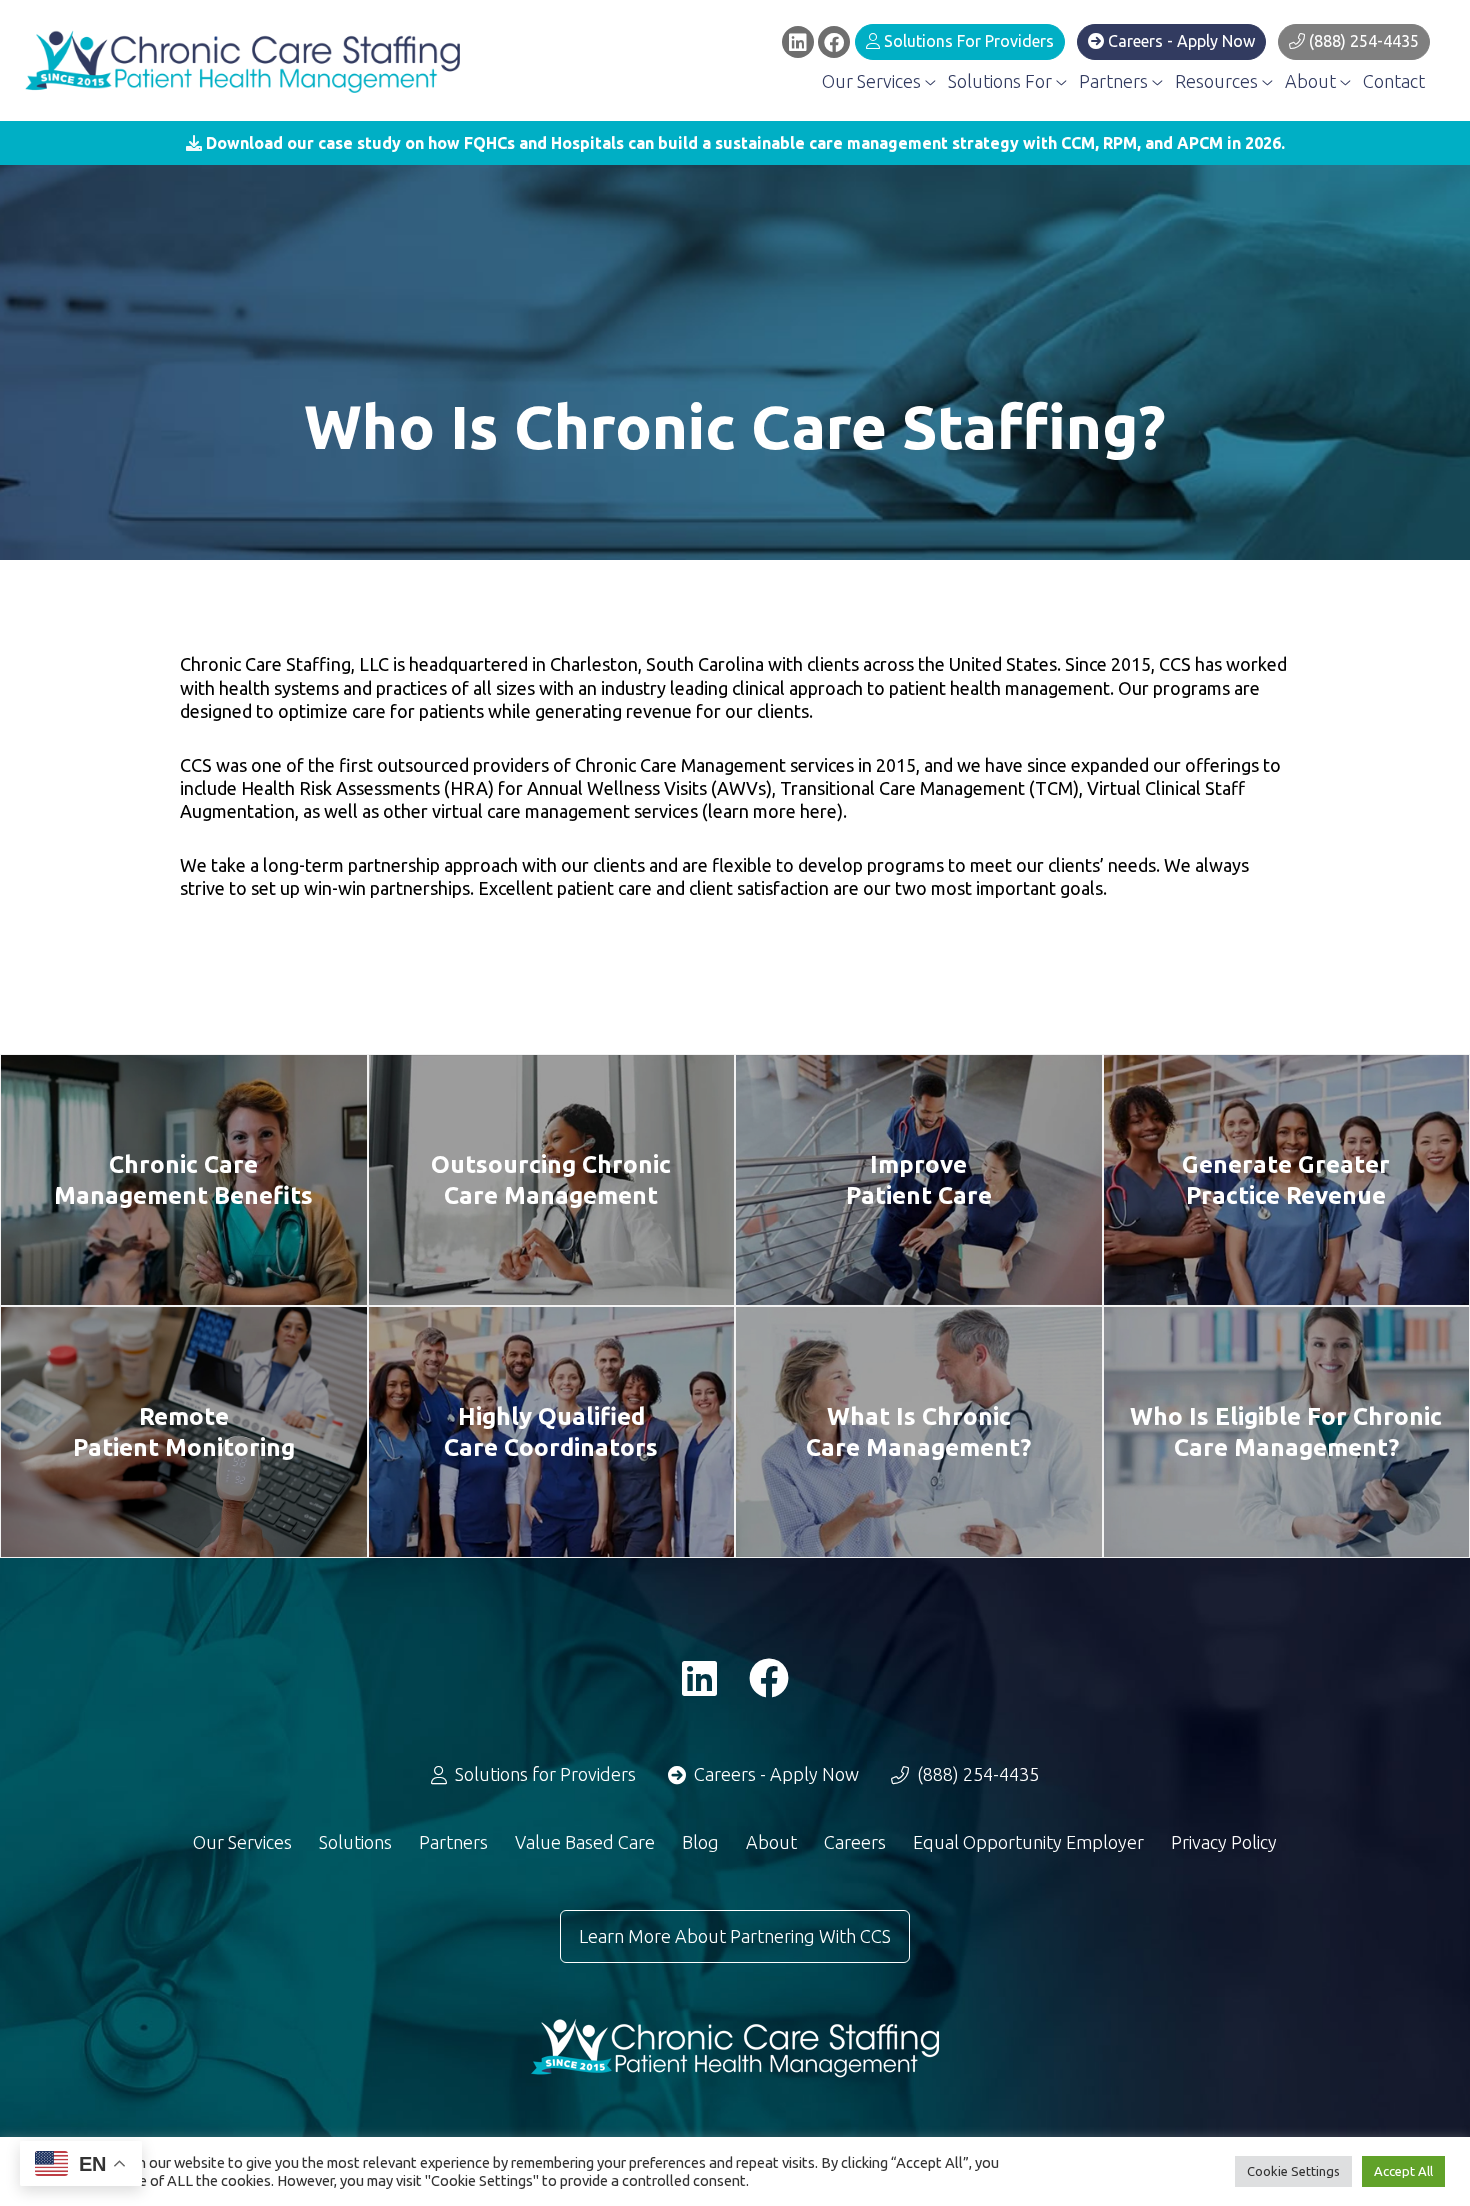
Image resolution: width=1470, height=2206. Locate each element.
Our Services (873, 81)
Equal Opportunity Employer (1028, 1842)
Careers (855, 1842)
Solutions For (1002, 81)
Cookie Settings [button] (1293, 2171)
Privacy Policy (1224, 1842)
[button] (735, 143)
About (1312, 81)
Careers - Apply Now (1179, 41)
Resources (1218, 81)
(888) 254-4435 (1362, 41)
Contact (1394, 81)
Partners (1115, 81)
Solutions (355, 1842)
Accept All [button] (1403, 2171)
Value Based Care (585, 1842)
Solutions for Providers (967, 41)
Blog (700, 1842)
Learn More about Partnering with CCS (735, 1936)
